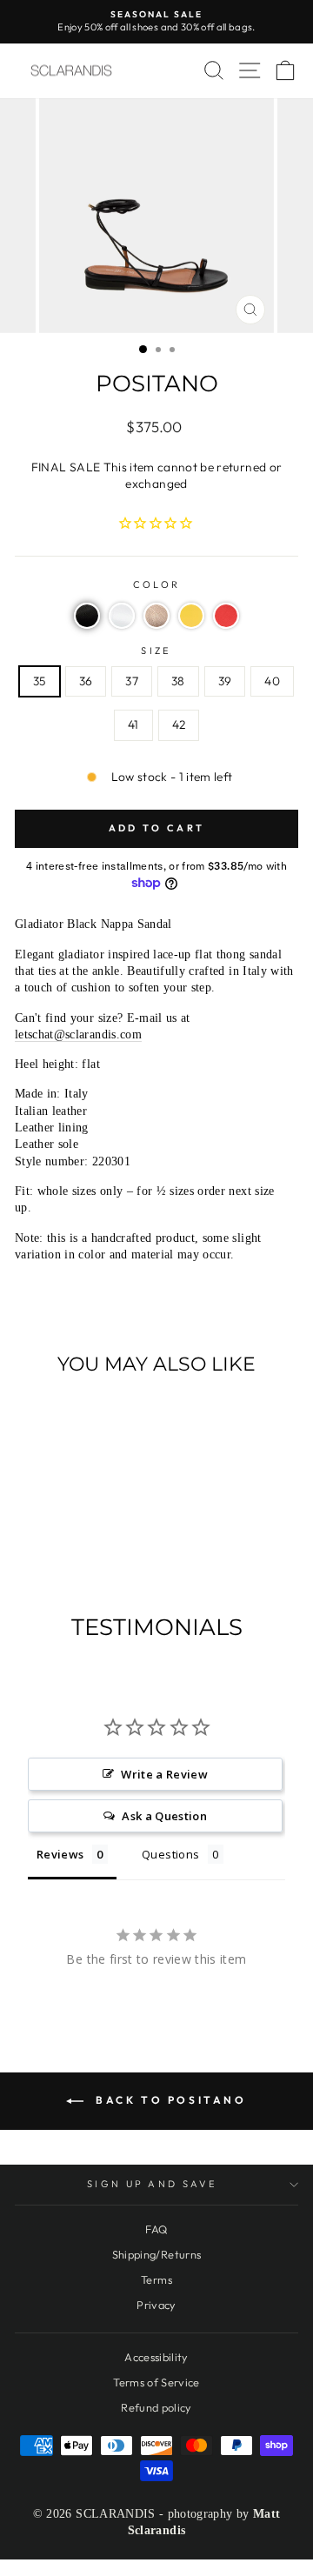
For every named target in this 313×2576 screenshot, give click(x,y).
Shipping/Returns (157, 2254)
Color (157, 584)
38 (178, 681)
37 (132, 681)
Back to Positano (168, 2100)
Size (156, 651)
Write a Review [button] (164, 1774)
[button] (87, 616)
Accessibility (156, 2357)
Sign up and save (152, 2184)
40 (272, 681)
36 (86, 681)
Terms (156, 2279)
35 (40, 681)
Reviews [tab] (60, 1854)
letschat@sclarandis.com (78, 1034)
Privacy (156, 2305)
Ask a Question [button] (164, 1816)
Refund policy (156, 2407)
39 (225, 681)
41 (133, 724)
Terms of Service (156, 2382)
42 (179, 724)
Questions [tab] (170, 1854)
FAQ (156, 2229)
